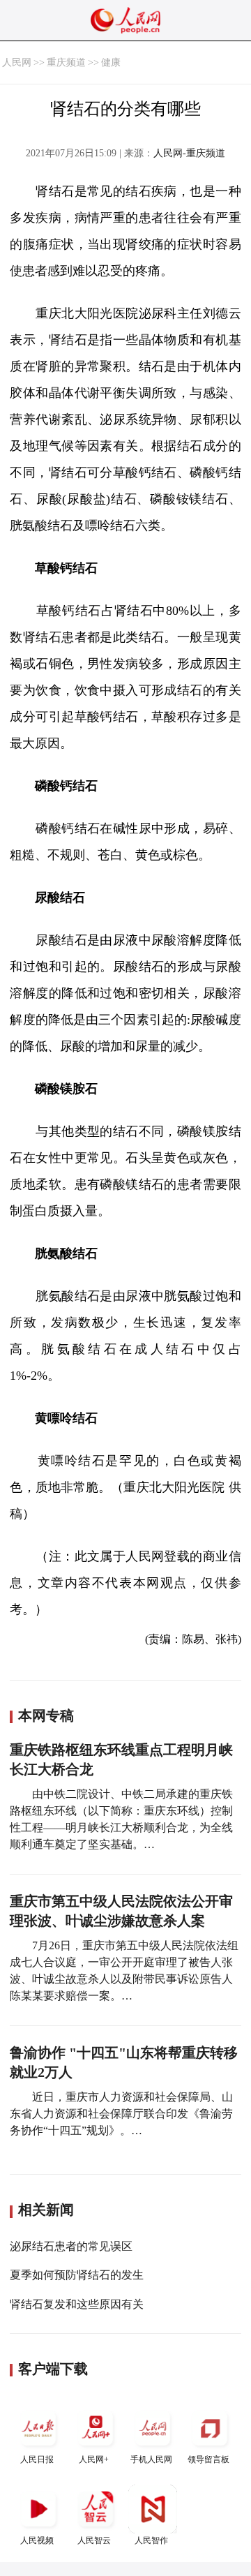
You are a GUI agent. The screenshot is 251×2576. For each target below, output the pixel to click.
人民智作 (151, 2540)
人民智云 (94, 2540)
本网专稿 (46, 1715)
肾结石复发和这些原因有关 (77, 2304)
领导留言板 (208, 2459)
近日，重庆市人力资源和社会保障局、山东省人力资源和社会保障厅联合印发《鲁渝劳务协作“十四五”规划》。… (121, 2114)
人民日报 (37, 2459)
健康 (111, 62)
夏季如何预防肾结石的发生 (77, 2275)
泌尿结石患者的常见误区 (71, 2246)
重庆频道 (66, 62)
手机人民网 (151, 2459)
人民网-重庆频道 (189, 153)
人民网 (17, 62)
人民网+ (94, 2459)
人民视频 (37, 2540)
